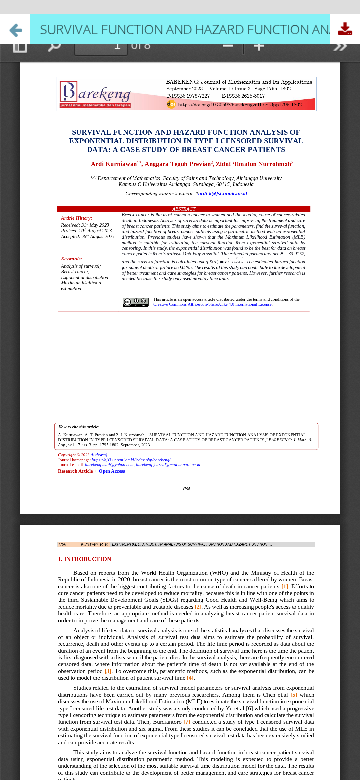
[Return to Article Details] (15, 29)
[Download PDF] (345, 29)
